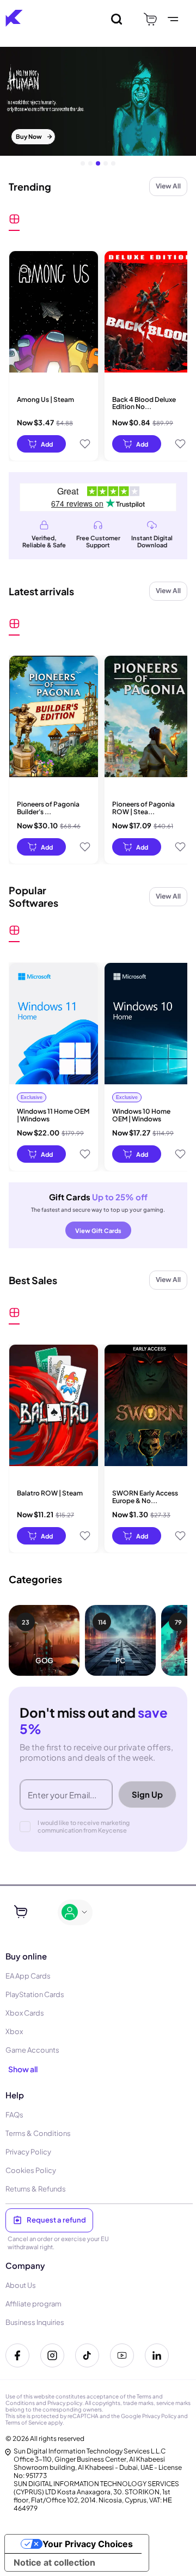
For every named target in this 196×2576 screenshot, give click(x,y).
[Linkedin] (157, 2355)
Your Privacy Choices (88, 2544)
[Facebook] (17, 2355)
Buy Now (29, 136)
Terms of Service (26, 2422)
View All (168, 186)
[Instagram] (52, 2355)
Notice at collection (54, 2562)
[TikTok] (87, 2355)
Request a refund (56, 2220)
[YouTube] (122, 2355)
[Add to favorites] (85, 444)
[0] (150, 19)
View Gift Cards (98, 1231)
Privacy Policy (159, 2416)
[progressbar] (41, 444)
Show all (23, 2069)
